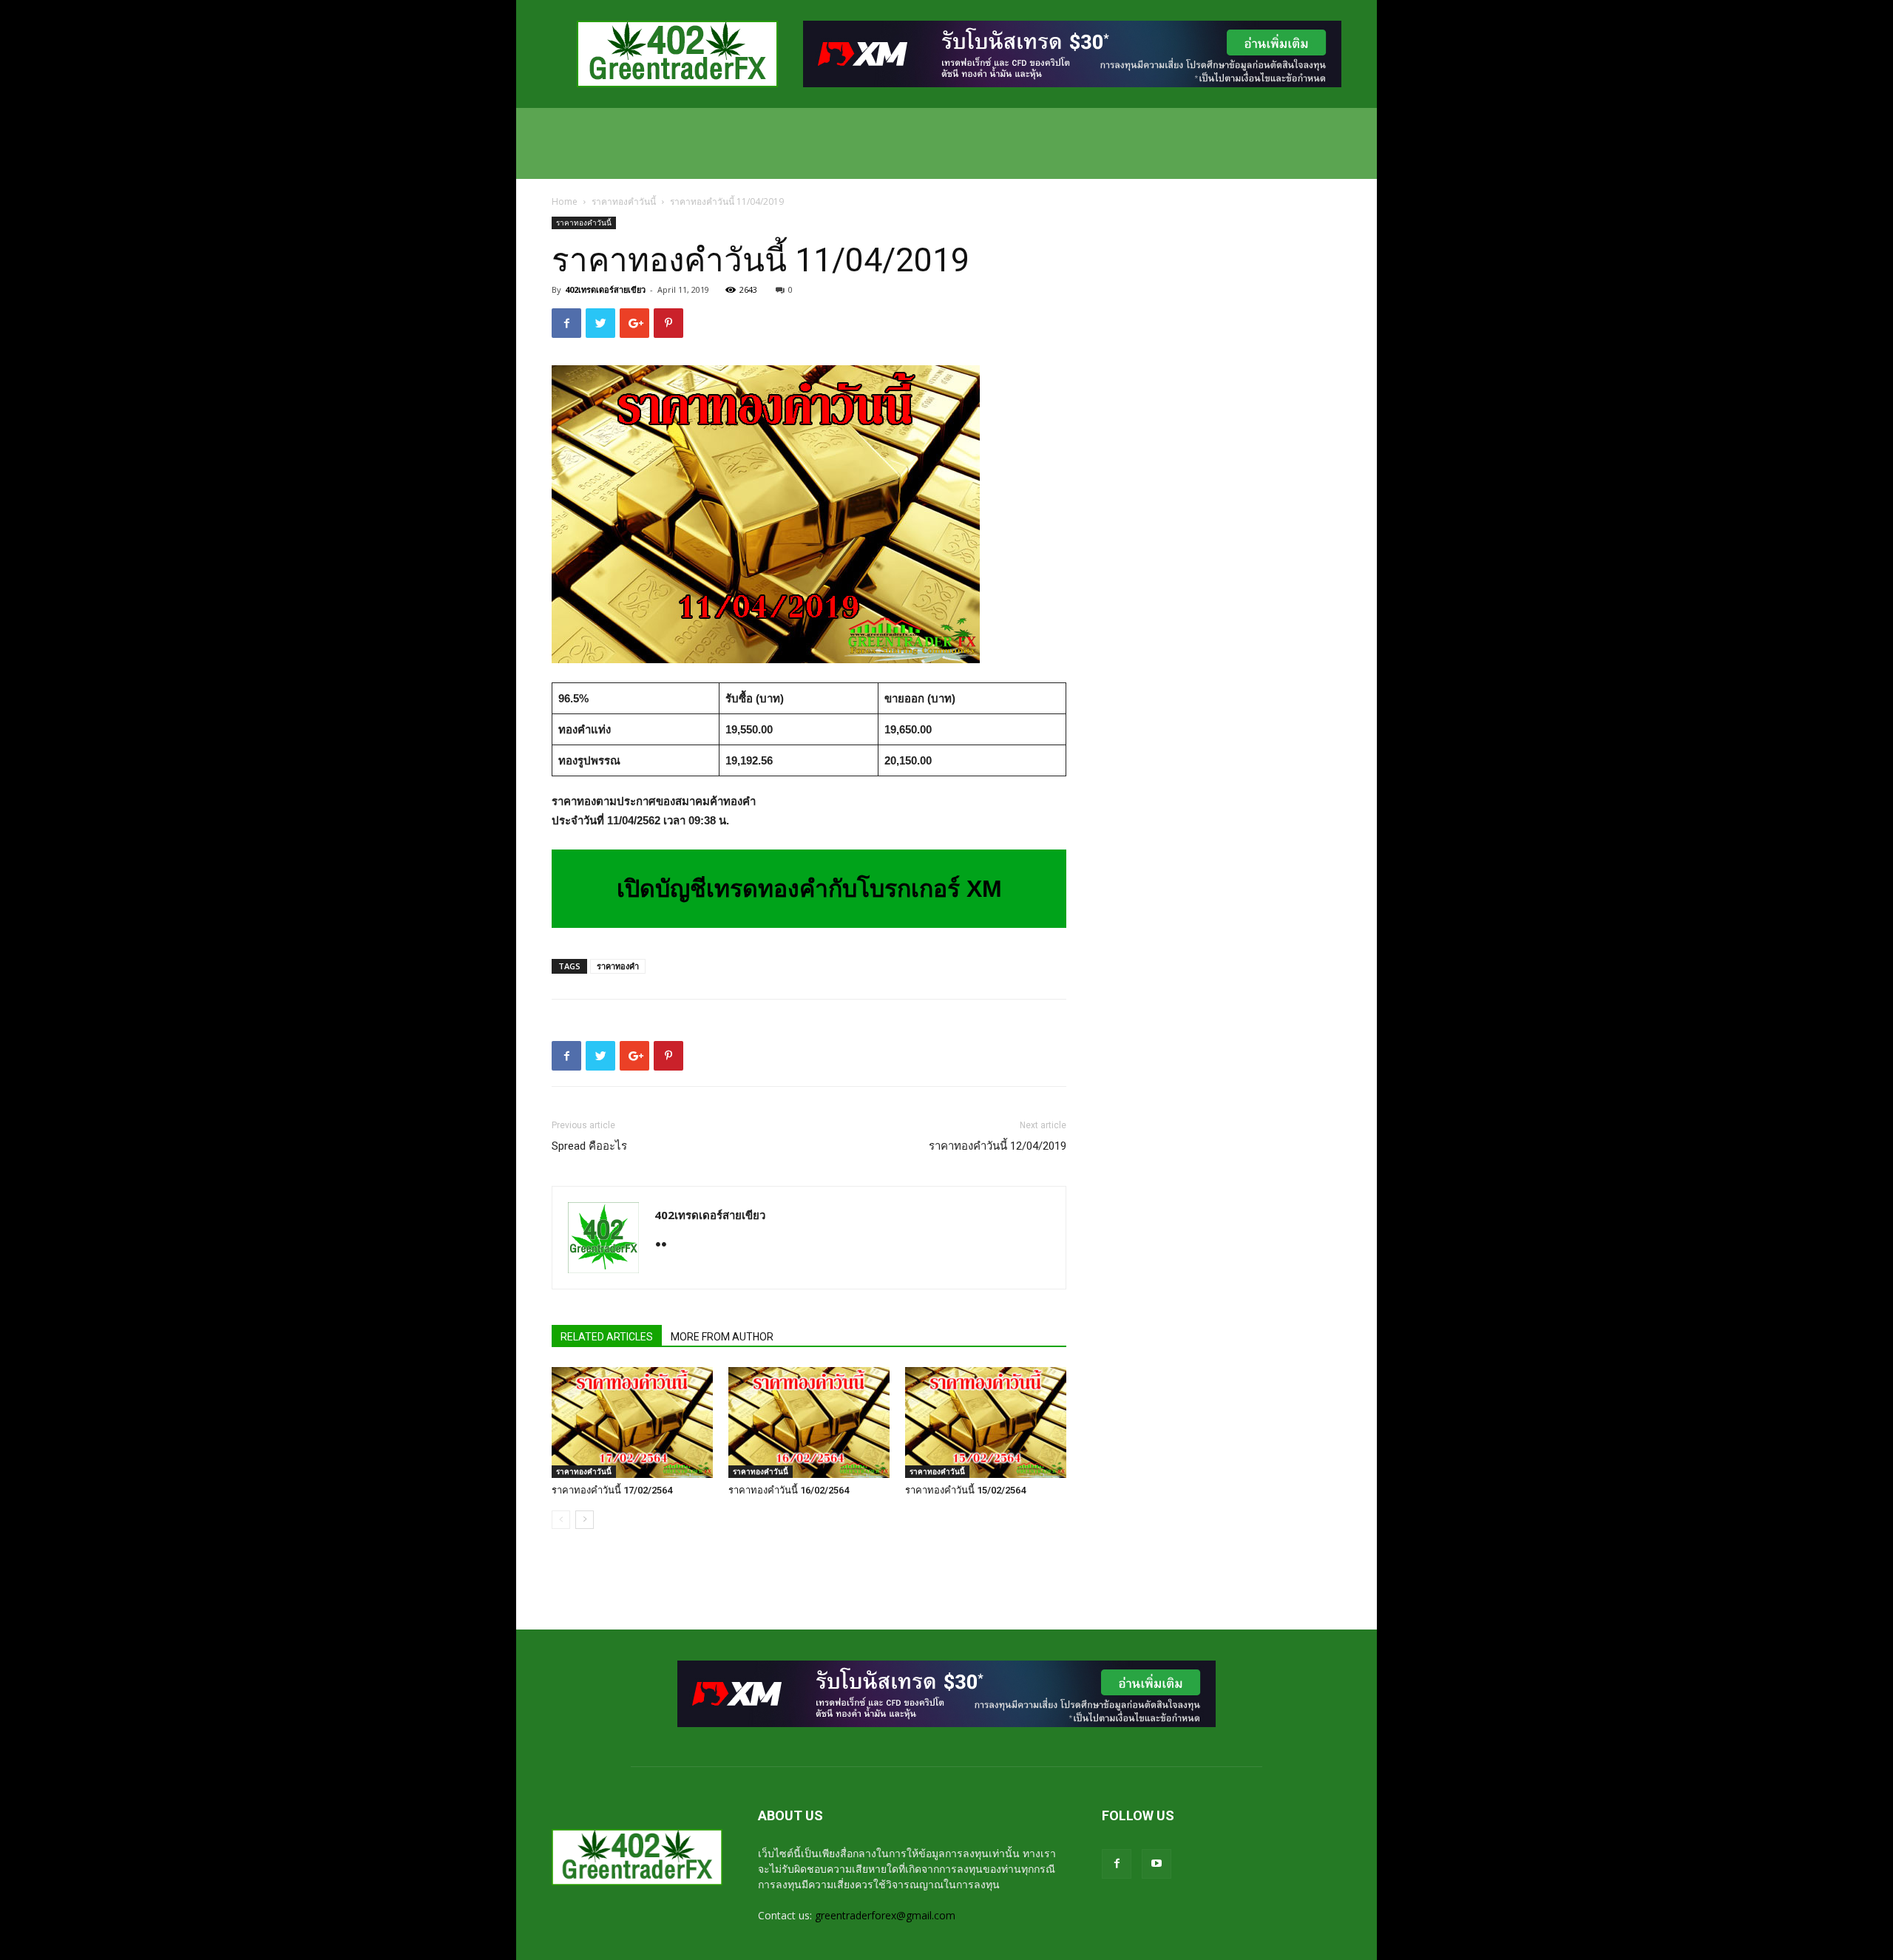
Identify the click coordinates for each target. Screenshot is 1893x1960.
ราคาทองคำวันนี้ (624, 201)
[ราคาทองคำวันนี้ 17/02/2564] (632, 1422)
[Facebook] (1117, 1864)
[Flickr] (667, 1246)
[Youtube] (1157, 1864)
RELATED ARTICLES (607, 1337)
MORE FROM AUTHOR (722, 1337)
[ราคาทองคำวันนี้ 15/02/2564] (986, 1422)
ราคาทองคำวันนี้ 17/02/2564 (612, 1490)
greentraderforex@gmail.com (885, 1915)
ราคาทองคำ (618, 966)
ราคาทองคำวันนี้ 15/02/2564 (965, 1490)
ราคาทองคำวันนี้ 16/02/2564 (789, 1490)
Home (565, 201)
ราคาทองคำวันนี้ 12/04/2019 (998, 1146)
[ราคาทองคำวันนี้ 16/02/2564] (809, 1422)
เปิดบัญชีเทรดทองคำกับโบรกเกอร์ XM (809, 889)
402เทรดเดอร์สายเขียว (605, 289)
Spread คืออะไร (589, 1146)
